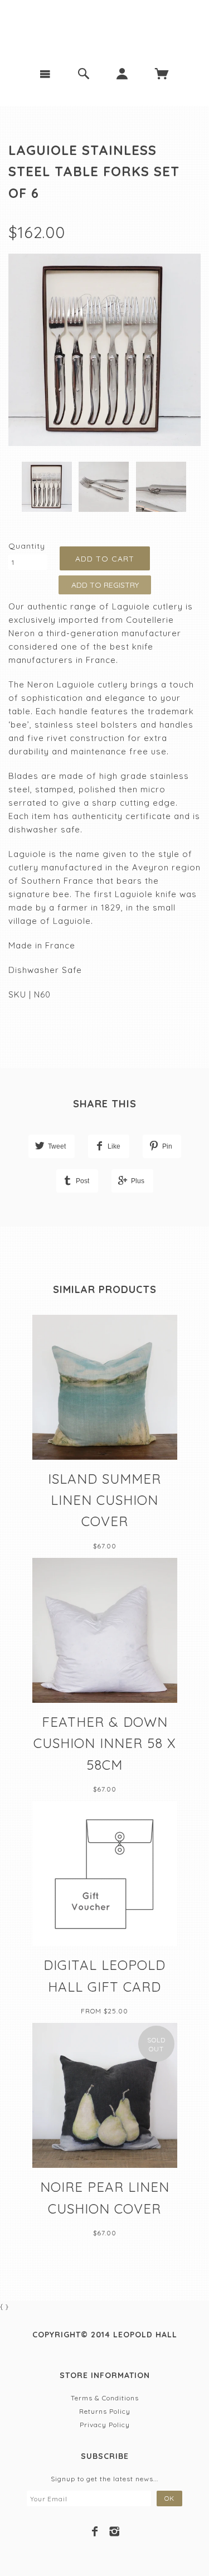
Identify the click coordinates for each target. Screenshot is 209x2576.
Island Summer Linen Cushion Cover (104, 1500)
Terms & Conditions (105, 2398)
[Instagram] (115, 2531)
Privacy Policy (105, 2425)
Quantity (27, 546)
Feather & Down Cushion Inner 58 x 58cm (105, 1743)
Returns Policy (105, 2411)
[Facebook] (95, 2531)
